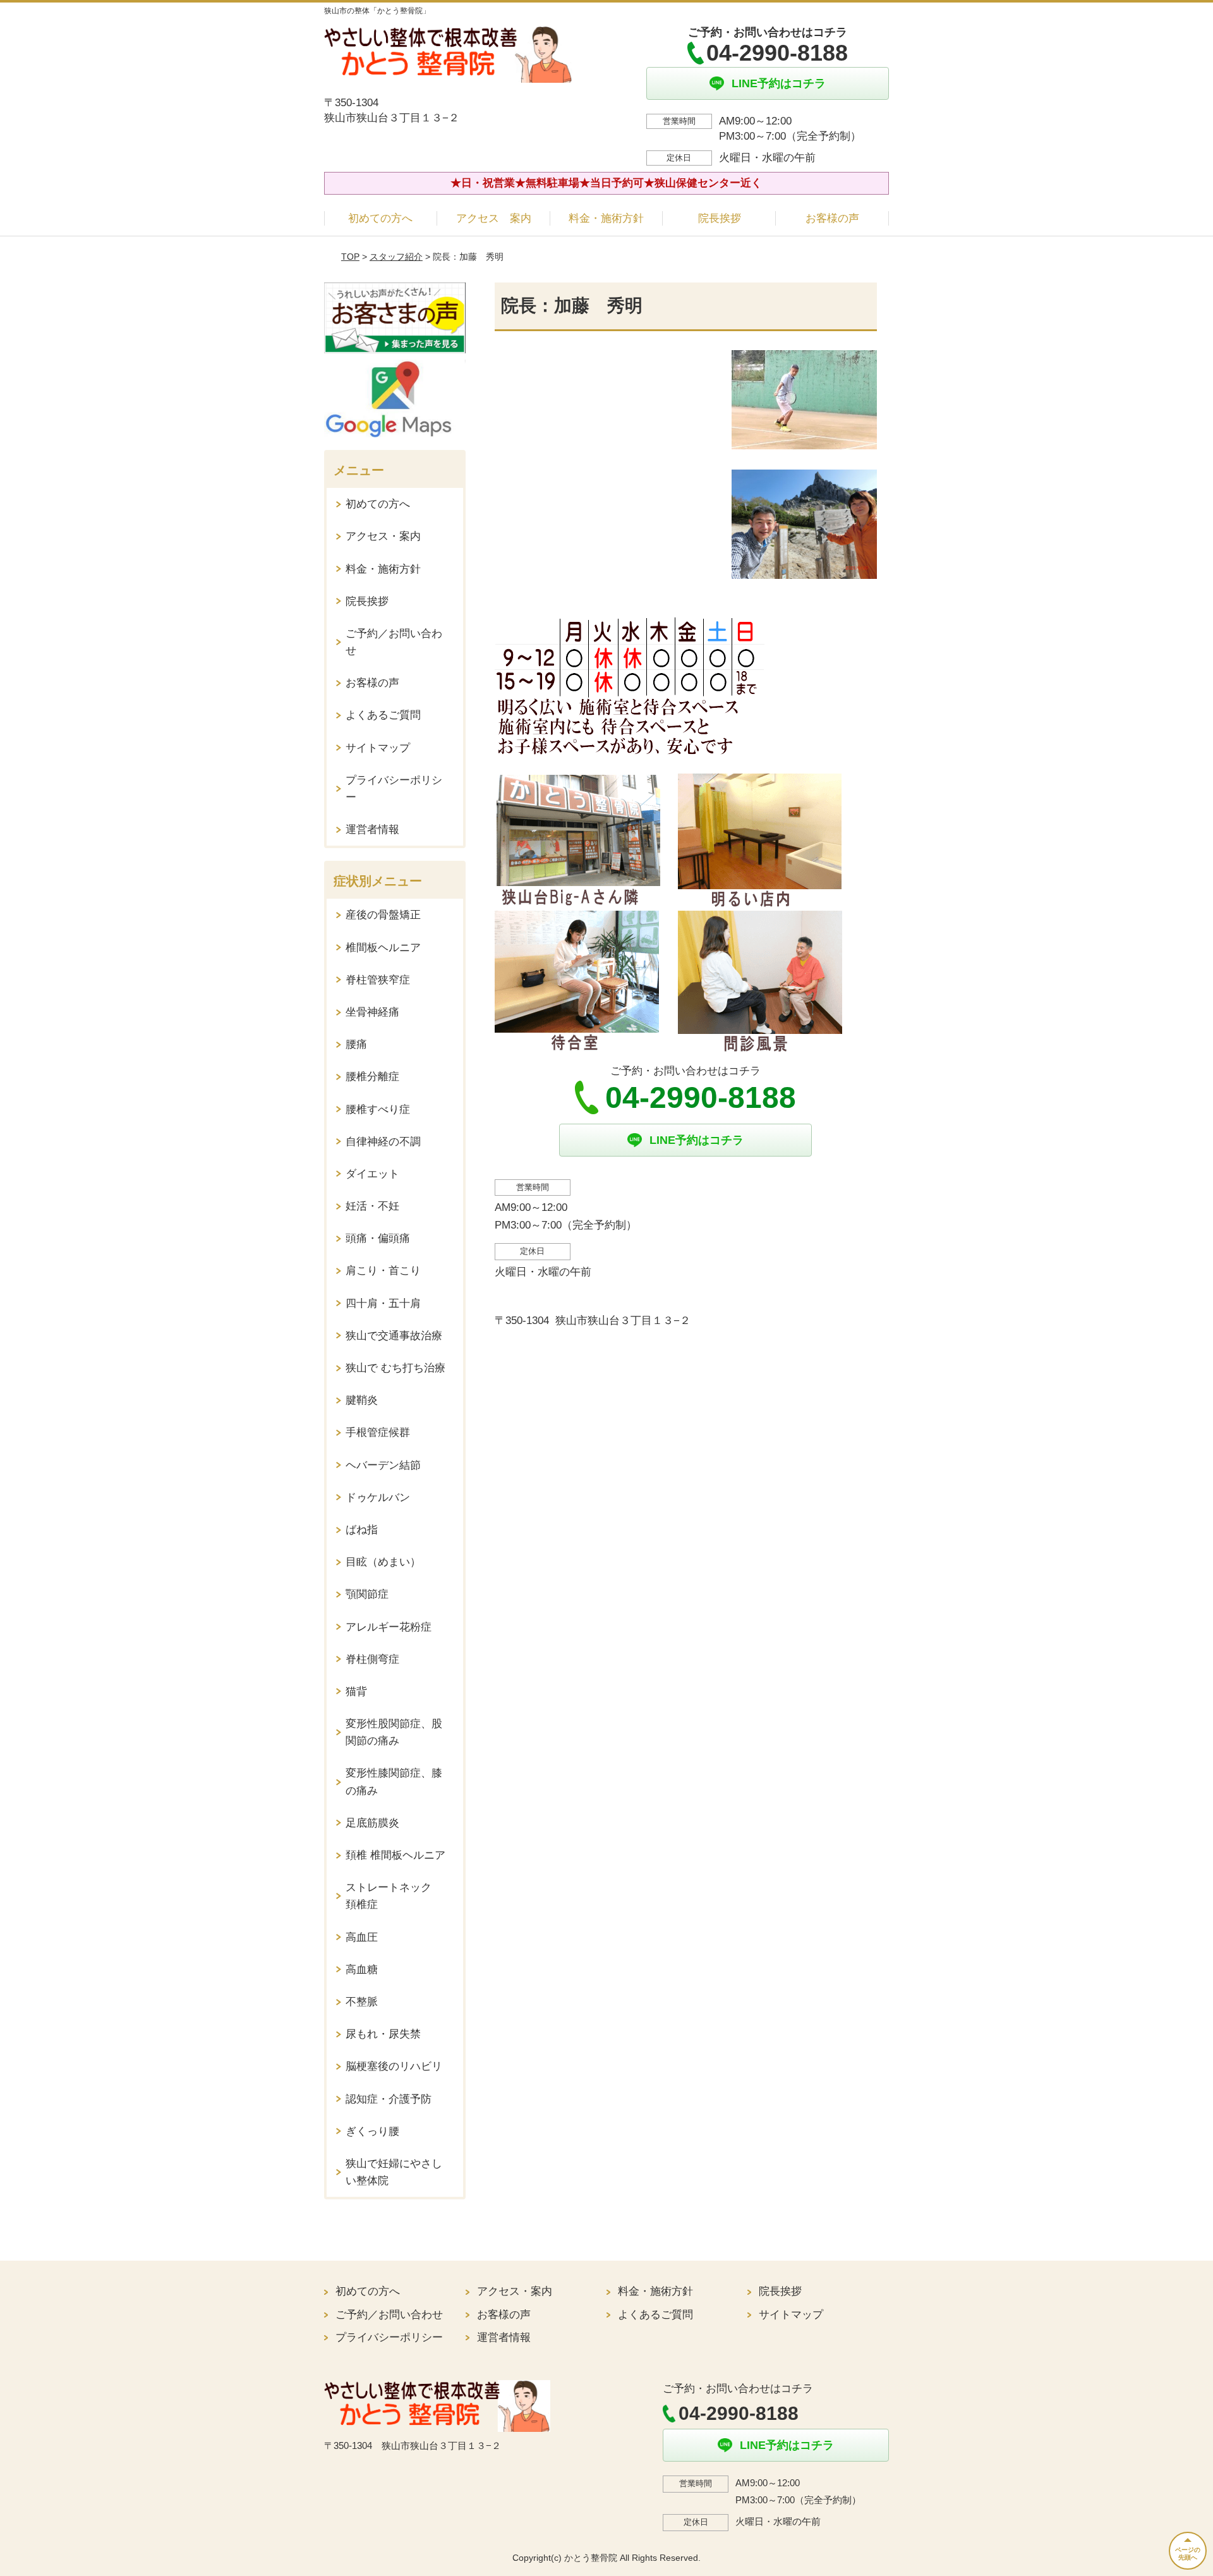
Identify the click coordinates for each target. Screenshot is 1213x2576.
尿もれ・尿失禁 (383, 2034)
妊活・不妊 (372, 1206)
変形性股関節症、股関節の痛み (394, 1732)
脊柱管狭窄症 (378, 980)
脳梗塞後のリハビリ (394, 2066)
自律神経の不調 (383, 1142)
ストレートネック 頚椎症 (394, 1896)
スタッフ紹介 (396, 257)
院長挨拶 (720, 218)
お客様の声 (832, 218)
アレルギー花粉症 (389, 1627)
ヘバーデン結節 (383, 1465)
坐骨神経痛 (372, 1012)
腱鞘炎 (362, 1400)
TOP (350, 257)
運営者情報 (372, 829)
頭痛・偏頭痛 (378, 1238)
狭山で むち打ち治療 (395, 1368)
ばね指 (362, 1530)
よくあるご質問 (383, 715)
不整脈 (362, 2002)
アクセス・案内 (383, 536)
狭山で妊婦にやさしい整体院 (394, 2172)
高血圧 (362, 1937)
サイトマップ (378, 748)
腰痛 (356, 1044)
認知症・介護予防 (389, 2099)
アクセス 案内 (494, 218)
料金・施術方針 (606, 218)
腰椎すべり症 (378, 1109)
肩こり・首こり (383, 1271)
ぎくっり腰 (372, 2131)
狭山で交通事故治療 (394, 1336)
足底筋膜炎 (372, 1823)
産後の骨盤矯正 (383, 915)
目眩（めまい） (383, 1562)
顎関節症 (367, 1594)
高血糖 (362, 1970)
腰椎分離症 (372, 1077)
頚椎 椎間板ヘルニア (395, 1855)
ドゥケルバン (378, 1498)
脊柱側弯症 (372, 1659)
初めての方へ (380, 218)
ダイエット (372, 1174)
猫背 (356, 1692)
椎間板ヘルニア (383, 948)
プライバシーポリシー (394, 789)
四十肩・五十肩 (383, 1303)
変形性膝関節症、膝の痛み (394, 1782)
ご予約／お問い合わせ (394, 642)
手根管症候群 (378, 1432)
